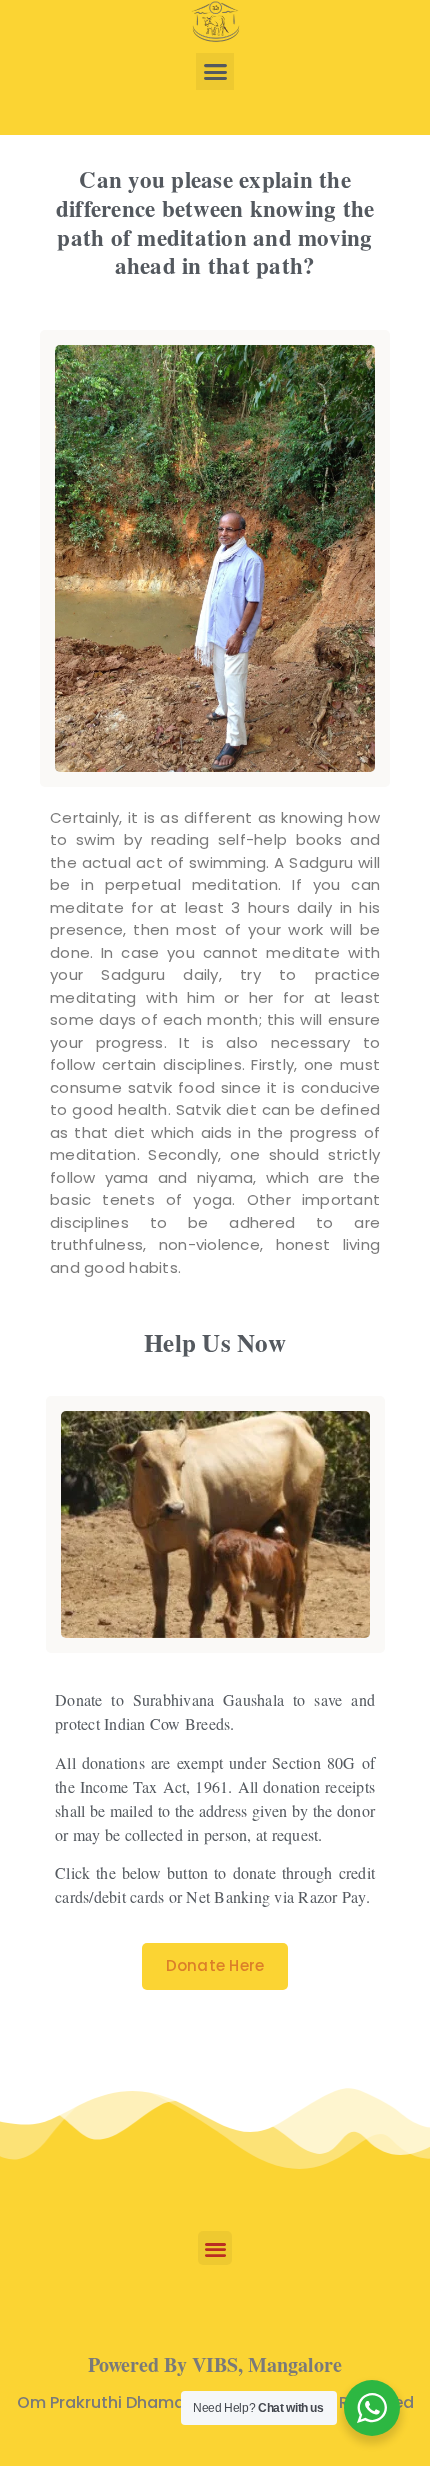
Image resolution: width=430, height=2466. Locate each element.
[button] (215, 72)
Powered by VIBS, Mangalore (215, 2364)
